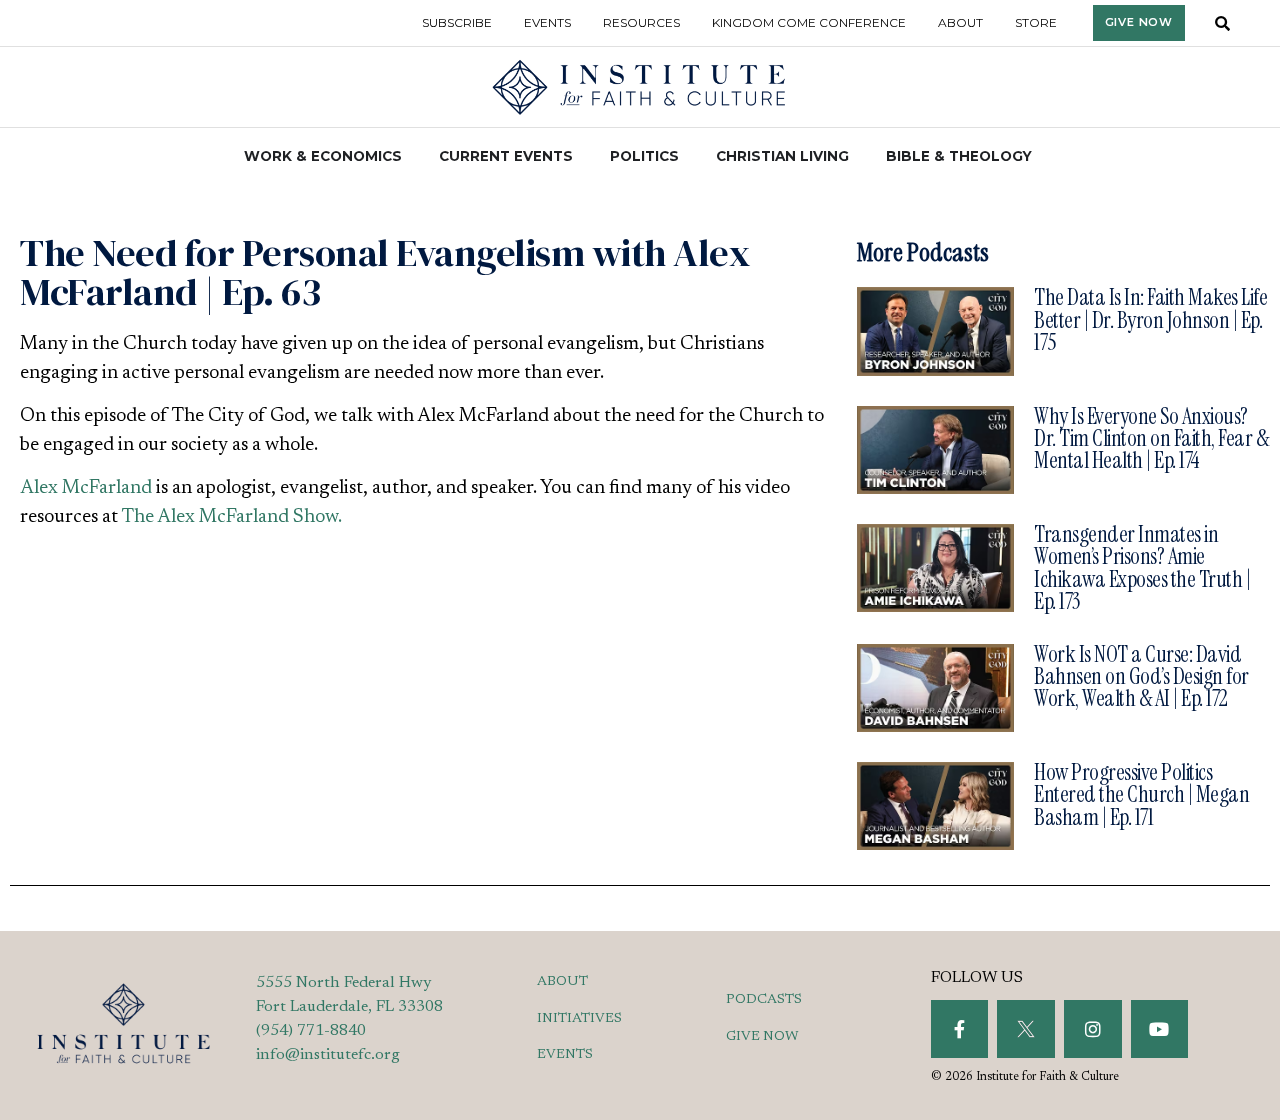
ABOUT (562, 982)
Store (1036, 22)
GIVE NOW (762, 1037)
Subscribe (457, 22)
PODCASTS (764, 1000)
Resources (641, 22)
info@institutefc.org (328, 1055)
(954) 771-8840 (311, 1031)
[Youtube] (1160, 1029)
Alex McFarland (86, 488)
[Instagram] (1093, 1029)
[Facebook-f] (960, 1029)
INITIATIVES (579, 1019)
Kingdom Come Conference (809, 22)
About (960, 22)
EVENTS (565, 1055)
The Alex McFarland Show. (231, 517)
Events (547, 22)
